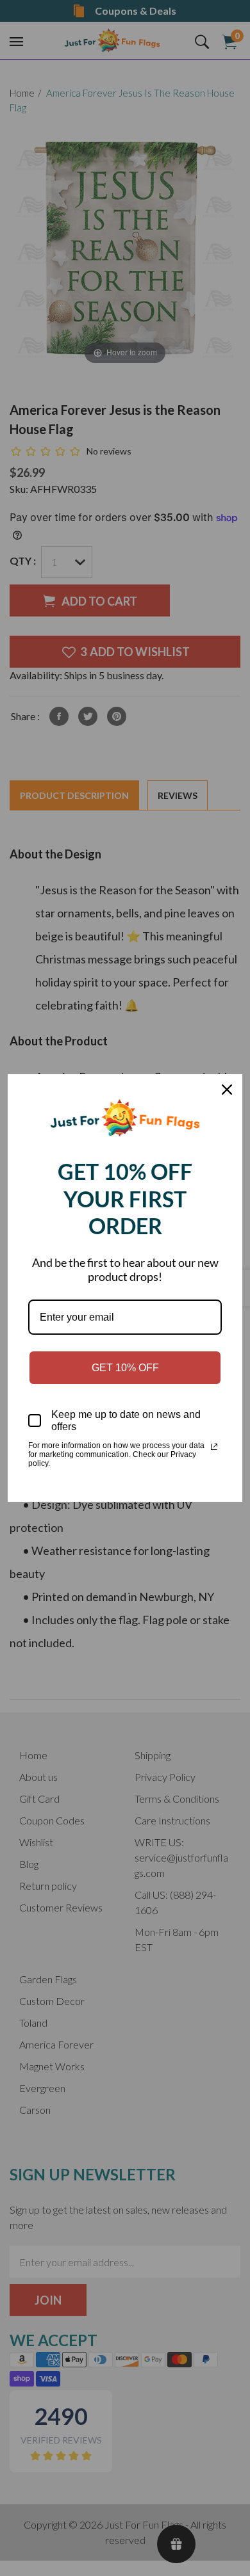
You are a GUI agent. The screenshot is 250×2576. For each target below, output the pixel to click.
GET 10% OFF (125, 1368)
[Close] (227, 1090)
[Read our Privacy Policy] (214, 1447)
